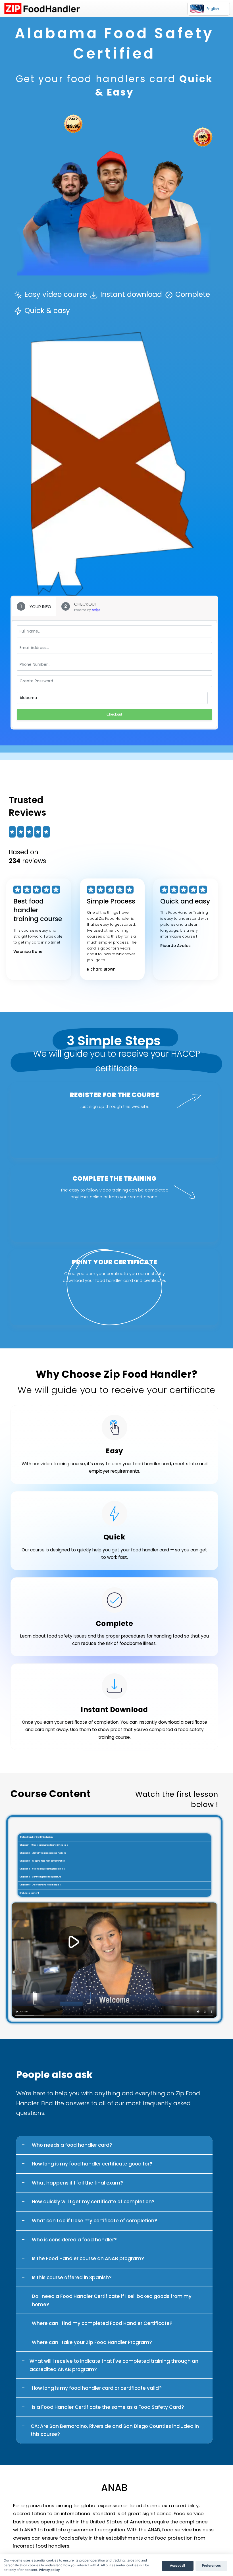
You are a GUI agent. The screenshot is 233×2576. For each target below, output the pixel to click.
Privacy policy (49, 2570)
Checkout (114, 714)
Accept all (177, 2565)
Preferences (211, 2565)
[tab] (34, 606)
